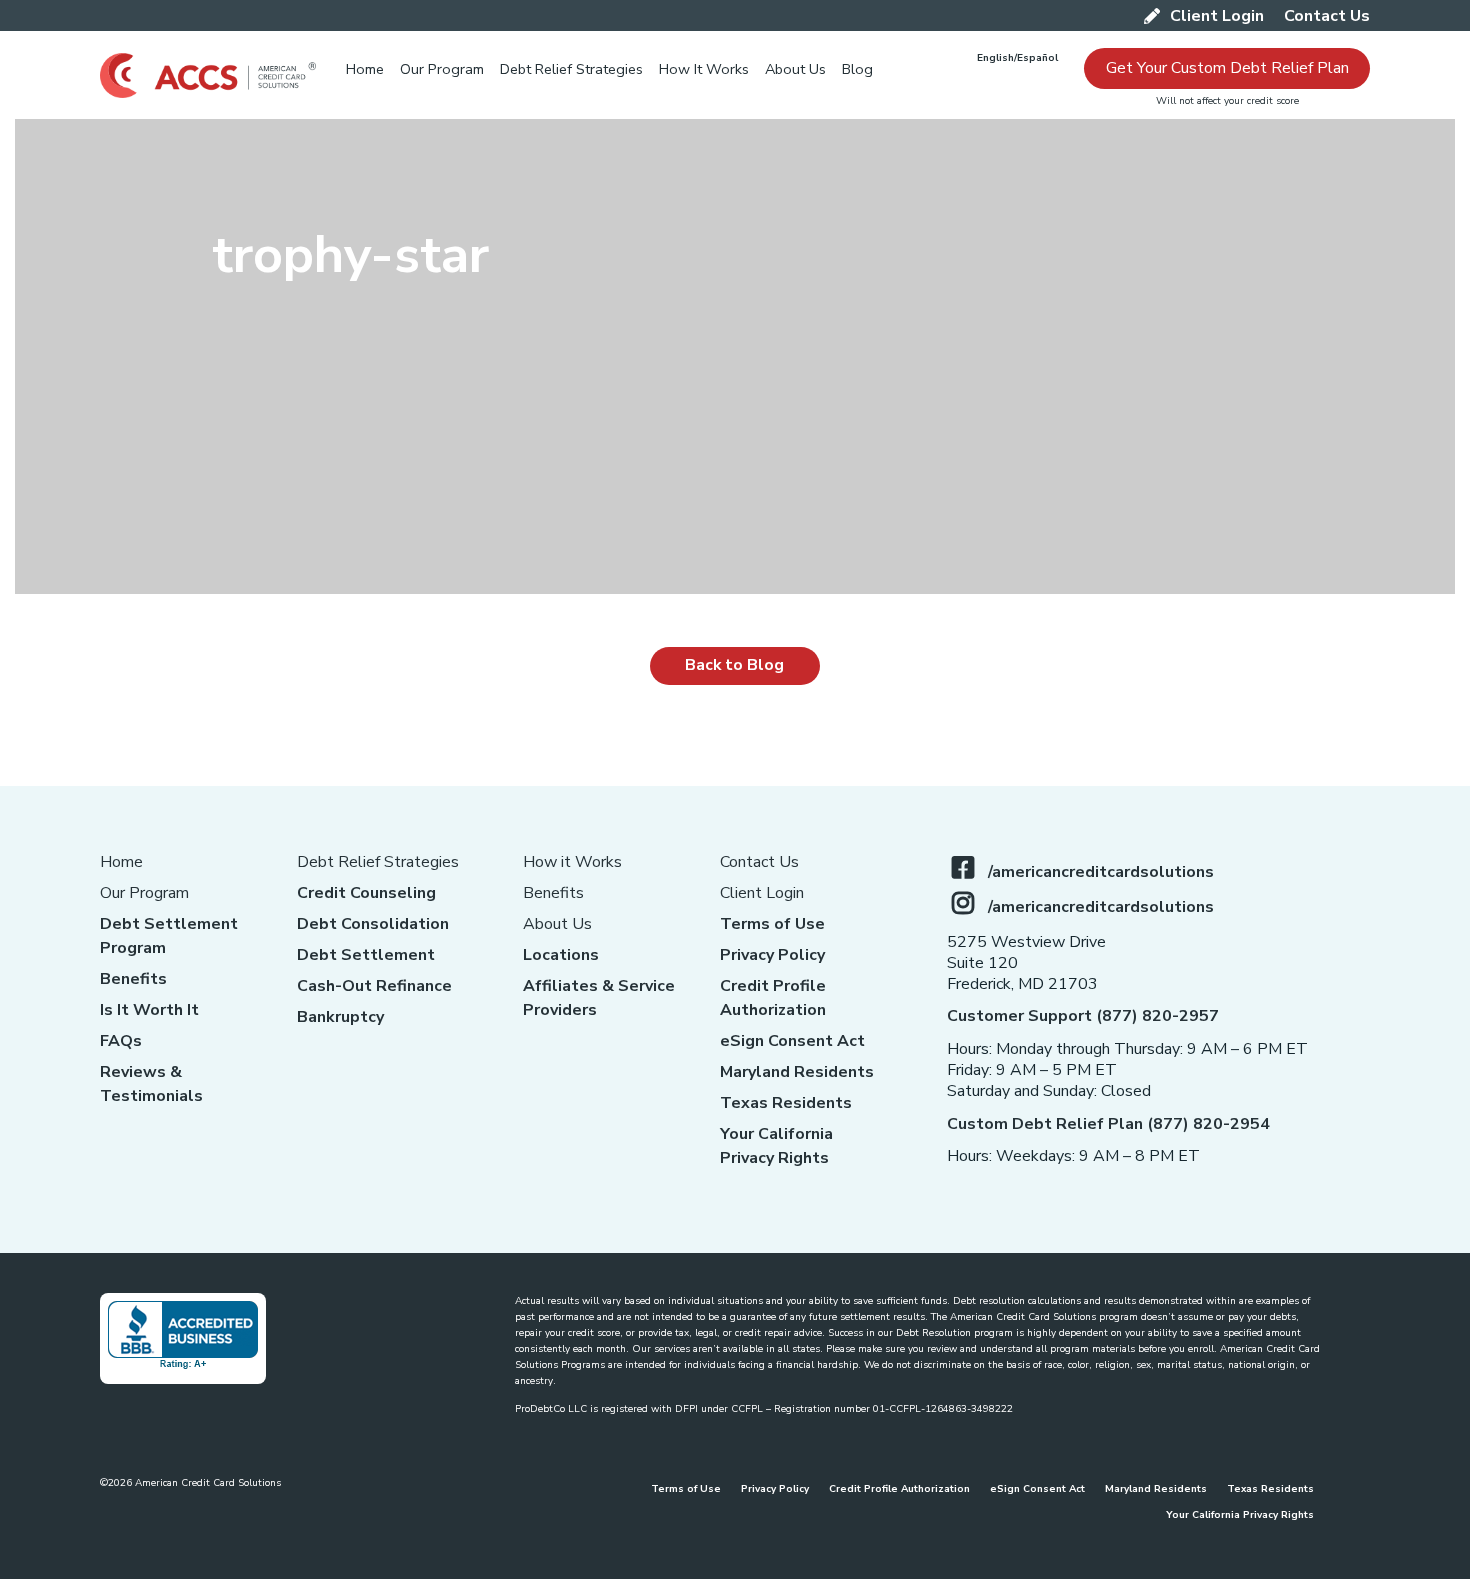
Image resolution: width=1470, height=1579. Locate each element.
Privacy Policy (772, 955)
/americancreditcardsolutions (1101, 872)
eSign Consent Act (792, 1041)
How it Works (572, 862)
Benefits (133, 979)
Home (121, 862)
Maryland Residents (797, 1072)
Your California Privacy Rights (1240, 1515)
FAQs (121, 1041)
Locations (561, 955)
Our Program (144, 893)
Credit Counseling (366, 893)
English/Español (1017, 58)
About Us (557, 924)
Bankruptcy (340, 1017)
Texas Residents (786, 1103)
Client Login (762, 893)
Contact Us (759, 862)
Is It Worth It (149, 1010)
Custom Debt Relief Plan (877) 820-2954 (1108, 1124)
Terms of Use (772, 924)
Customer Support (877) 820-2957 (1083, 1016)
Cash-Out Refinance (374, 986)
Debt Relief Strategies (378, 862)
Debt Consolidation (373, 924)
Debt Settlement (366, 955)
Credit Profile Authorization (899, 1489)
